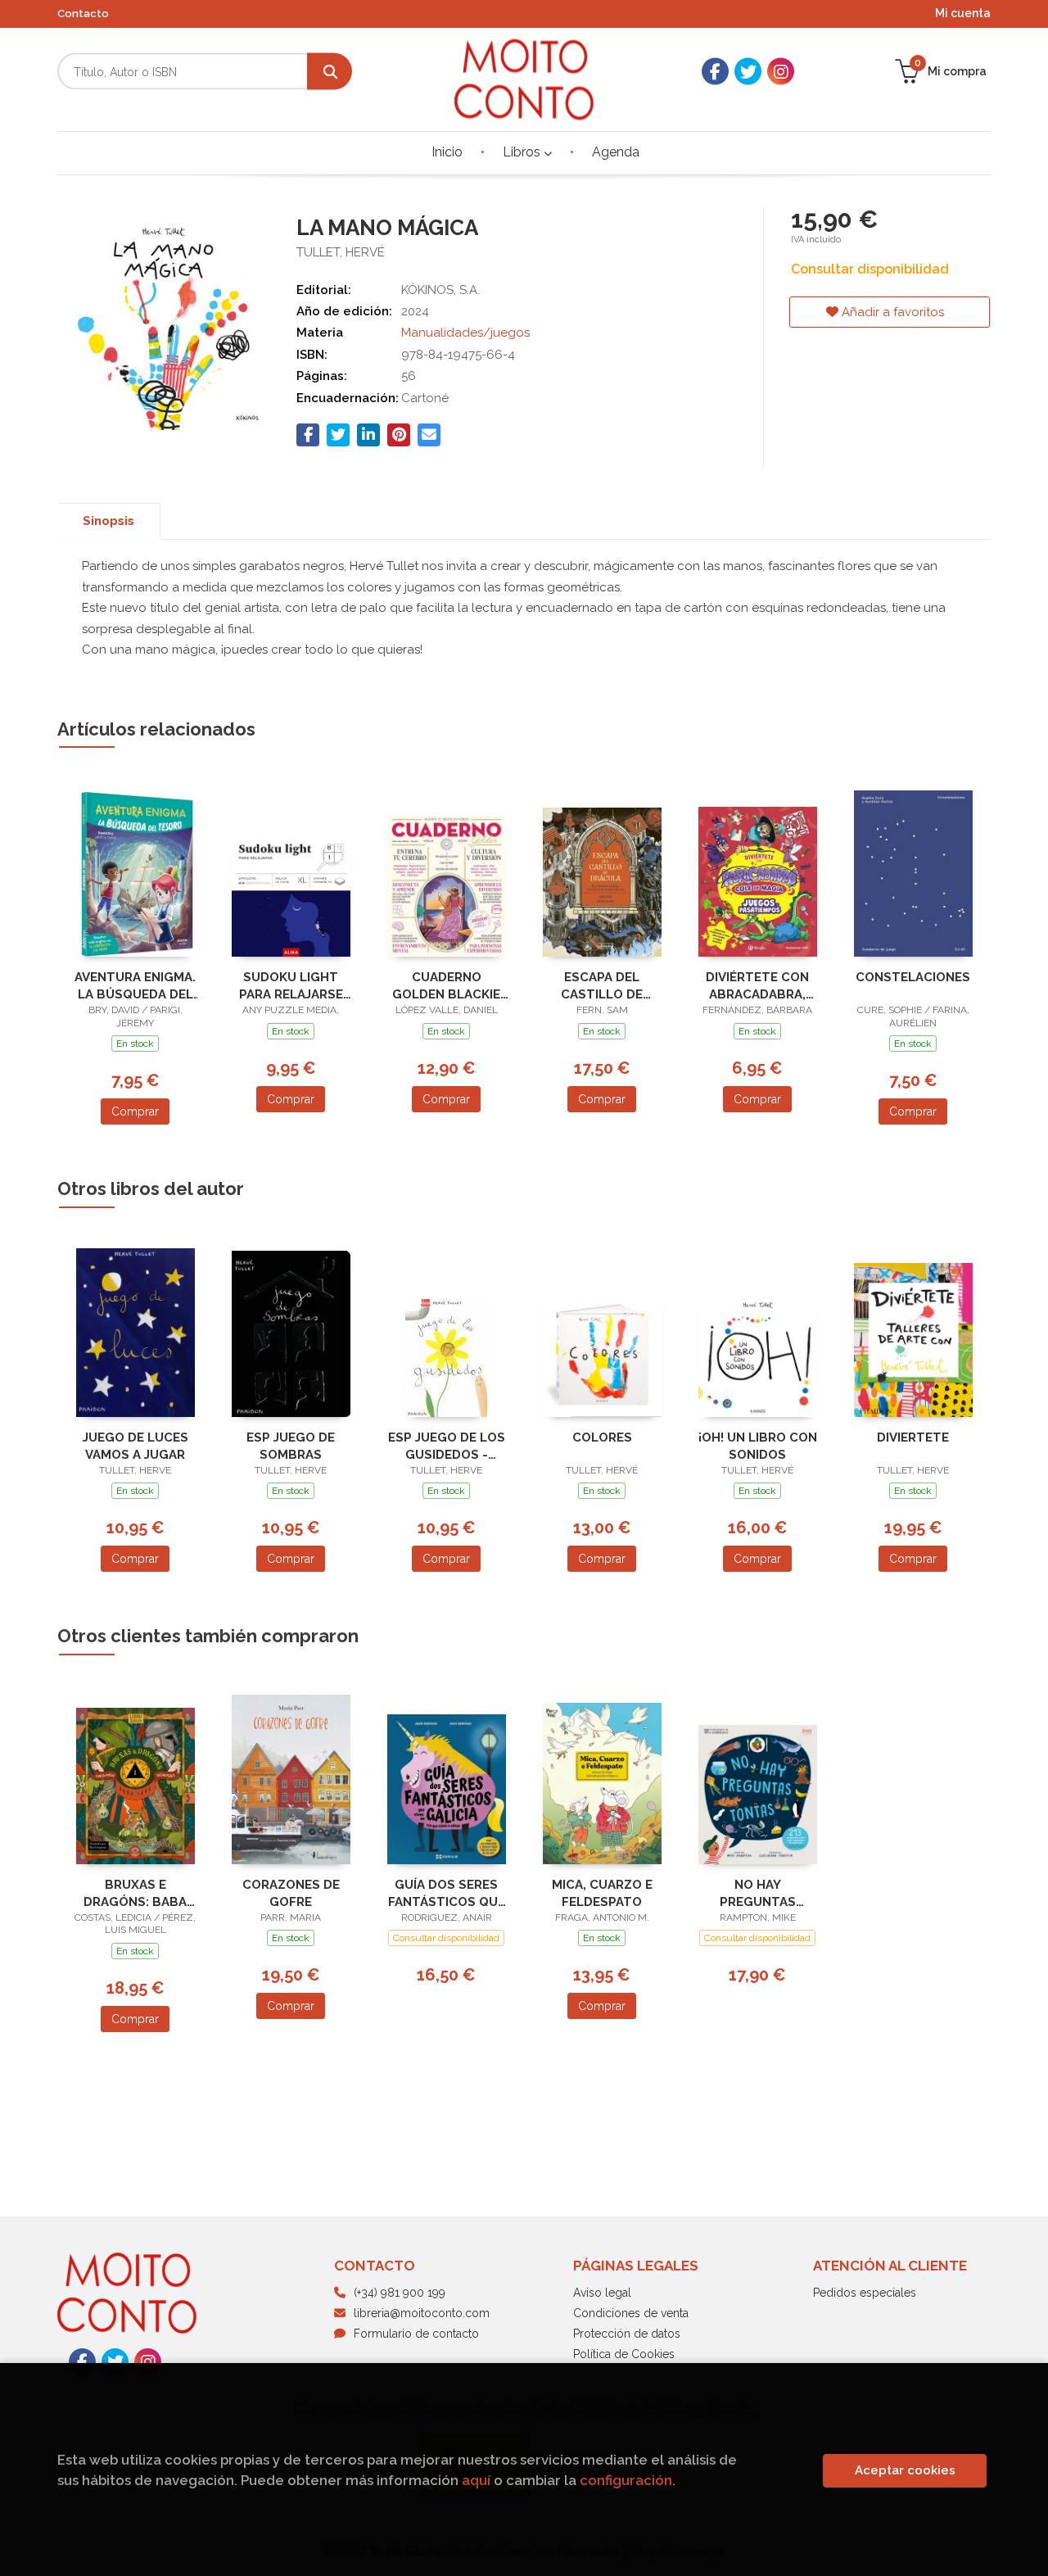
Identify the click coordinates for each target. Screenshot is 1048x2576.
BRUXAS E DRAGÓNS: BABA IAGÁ (135, 1893)
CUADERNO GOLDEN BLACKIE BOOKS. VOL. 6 (446, 986)
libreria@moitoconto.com (422, 2313)
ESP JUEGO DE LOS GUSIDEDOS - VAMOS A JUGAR (447, 1446)
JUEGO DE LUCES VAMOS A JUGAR (136, 1446)
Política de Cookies (624, 2354)
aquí (476, 2480)
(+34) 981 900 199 (400, 2293)
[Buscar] (330, 72)
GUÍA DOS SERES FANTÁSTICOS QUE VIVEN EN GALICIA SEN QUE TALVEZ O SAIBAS (447, 1893)
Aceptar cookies (905, 2470)
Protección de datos (627, 2334)
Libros (523, 152)
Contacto (83, 14)
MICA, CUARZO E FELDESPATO (602, 1893)
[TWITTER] (748, 72)
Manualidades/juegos (465, 333)
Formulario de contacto (416, 2334)
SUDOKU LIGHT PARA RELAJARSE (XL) (291, 986)
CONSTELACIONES (913, 977)
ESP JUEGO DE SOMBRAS (291, 1446)
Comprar (135, 1111)
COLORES (602, 1437)
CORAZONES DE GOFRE (291, 1893)
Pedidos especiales (865, 2293)
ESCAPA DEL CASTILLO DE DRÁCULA (602, 986)
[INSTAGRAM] (781, 72)
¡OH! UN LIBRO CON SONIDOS (758, 1446)
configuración (626, 2480)
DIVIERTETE (913, 1437)
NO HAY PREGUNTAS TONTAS (758, 1893)
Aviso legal (602, 2293)
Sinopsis (108, 521)
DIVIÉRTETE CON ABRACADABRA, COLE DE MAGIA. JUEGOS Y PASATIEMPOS (757, 986)
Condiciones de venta (631, 2313)
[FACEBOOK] (715, 72)
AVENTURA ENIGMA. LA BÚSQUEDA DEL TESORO (135, 986)
